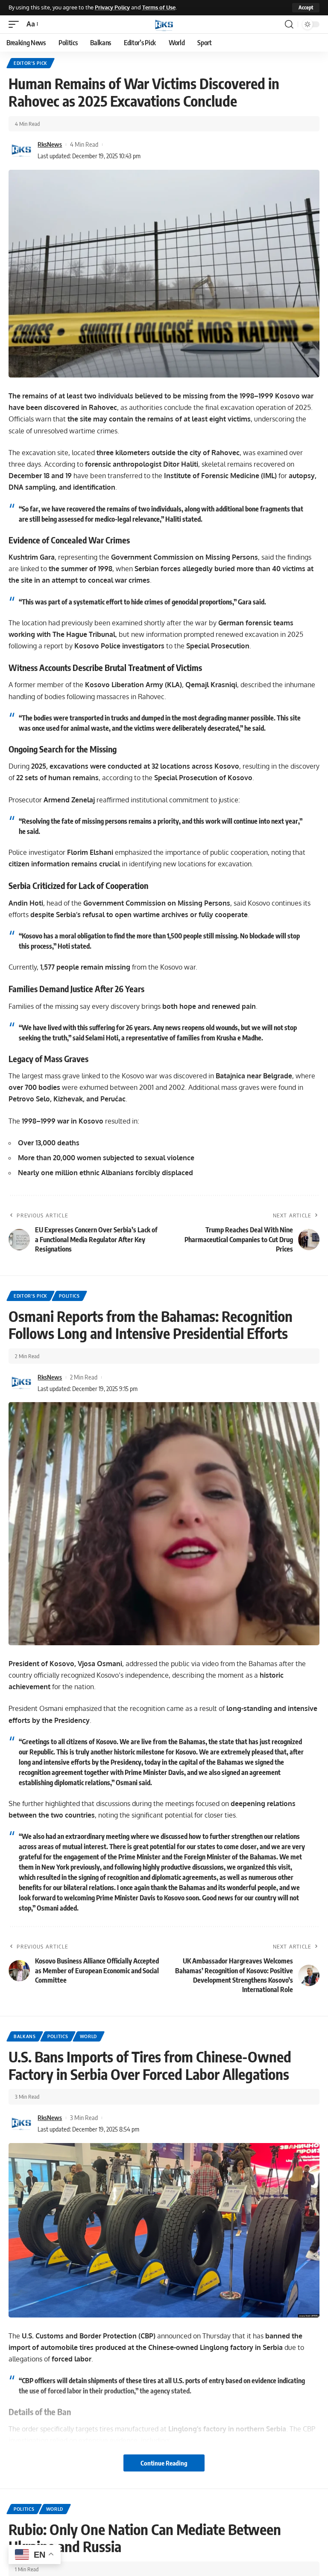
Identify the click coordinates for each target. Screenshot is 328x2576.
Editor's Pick (31, 63)
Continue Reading (164, 2463)
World (89, 2036)
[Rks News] (164, 24)
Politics (69, 1296)
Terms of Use (159, 7)
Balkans (25, 2036)
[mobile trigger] (16, 24)
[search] (289, 24)
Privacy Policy (112, 7)
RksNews (50, 144)
